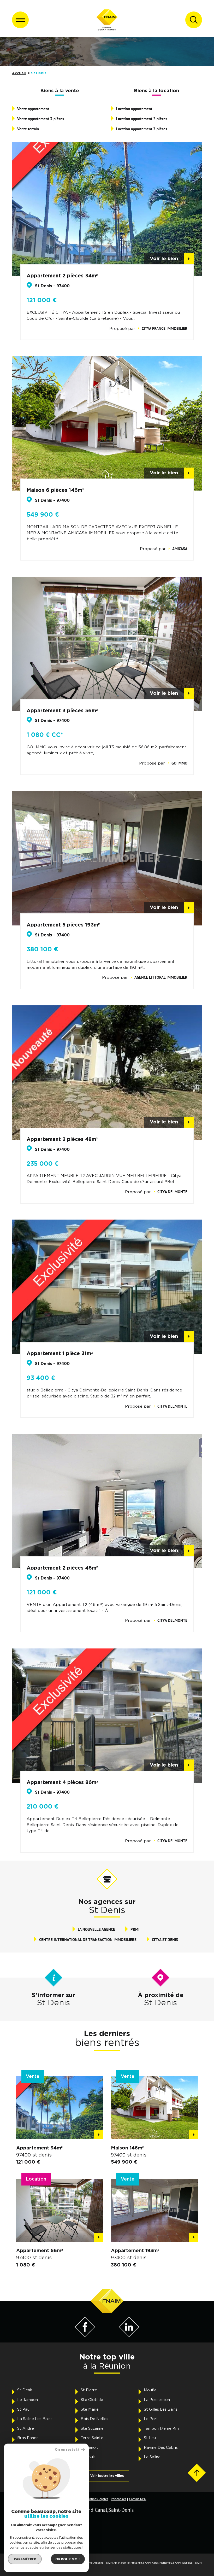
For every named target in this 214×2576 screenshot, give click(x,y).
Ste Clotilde (92, 2400)
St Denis (25, 2390)
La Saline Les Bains (35, 2419)
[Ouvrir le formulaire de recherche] (194, 20)
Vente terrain (28, 129)
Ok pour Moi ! (68, 2559)
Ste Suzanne (92, 2429)
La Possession (157, 2400)
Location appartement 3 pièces (142, 129)
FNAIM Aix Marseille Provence (123, 2563)
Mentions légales (97, 2499)
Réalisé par (21, 2541)
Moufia (150, 2390)
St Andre (26, 2429)
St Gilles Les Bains (161, 2409)
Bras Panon (28, 2438)
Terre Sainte (92, 2438)
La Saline (152, 2457)
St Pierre (89, 2390)
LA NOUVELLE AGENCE (96, 1929)
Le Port (151, 2419)
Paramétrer (25, 2559)
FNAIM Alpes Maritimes (157, 2563)
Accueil (19, 73)
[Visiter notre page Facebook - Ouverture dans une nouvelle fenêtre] (85, 2336)
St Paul (24, 2409)
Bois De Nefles (94, 2419)
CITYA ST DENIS (165, 1940)
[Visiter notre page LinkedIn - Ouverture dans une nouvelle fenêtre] (129, 2336)
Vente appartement (33, 109)
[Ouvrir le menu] (20, 20)
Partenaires (118, 2499)
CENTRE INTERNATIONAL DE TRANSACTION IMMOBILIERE (88, 1940)
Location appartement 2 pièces (142, 119)
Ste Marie (90, 2409)
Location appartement (134, 109)
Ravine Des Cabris (161, 2448)
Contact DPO (138, 2499)
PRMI (135, 1929)
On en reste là (67, 2449)
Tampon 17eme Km (161, 2429)
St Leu (150, 2438)
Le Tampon (28, 2400)
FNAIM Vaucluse (183, 2563)
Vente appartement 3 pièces (41, 119)
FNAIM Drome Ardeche (90, 2563)
